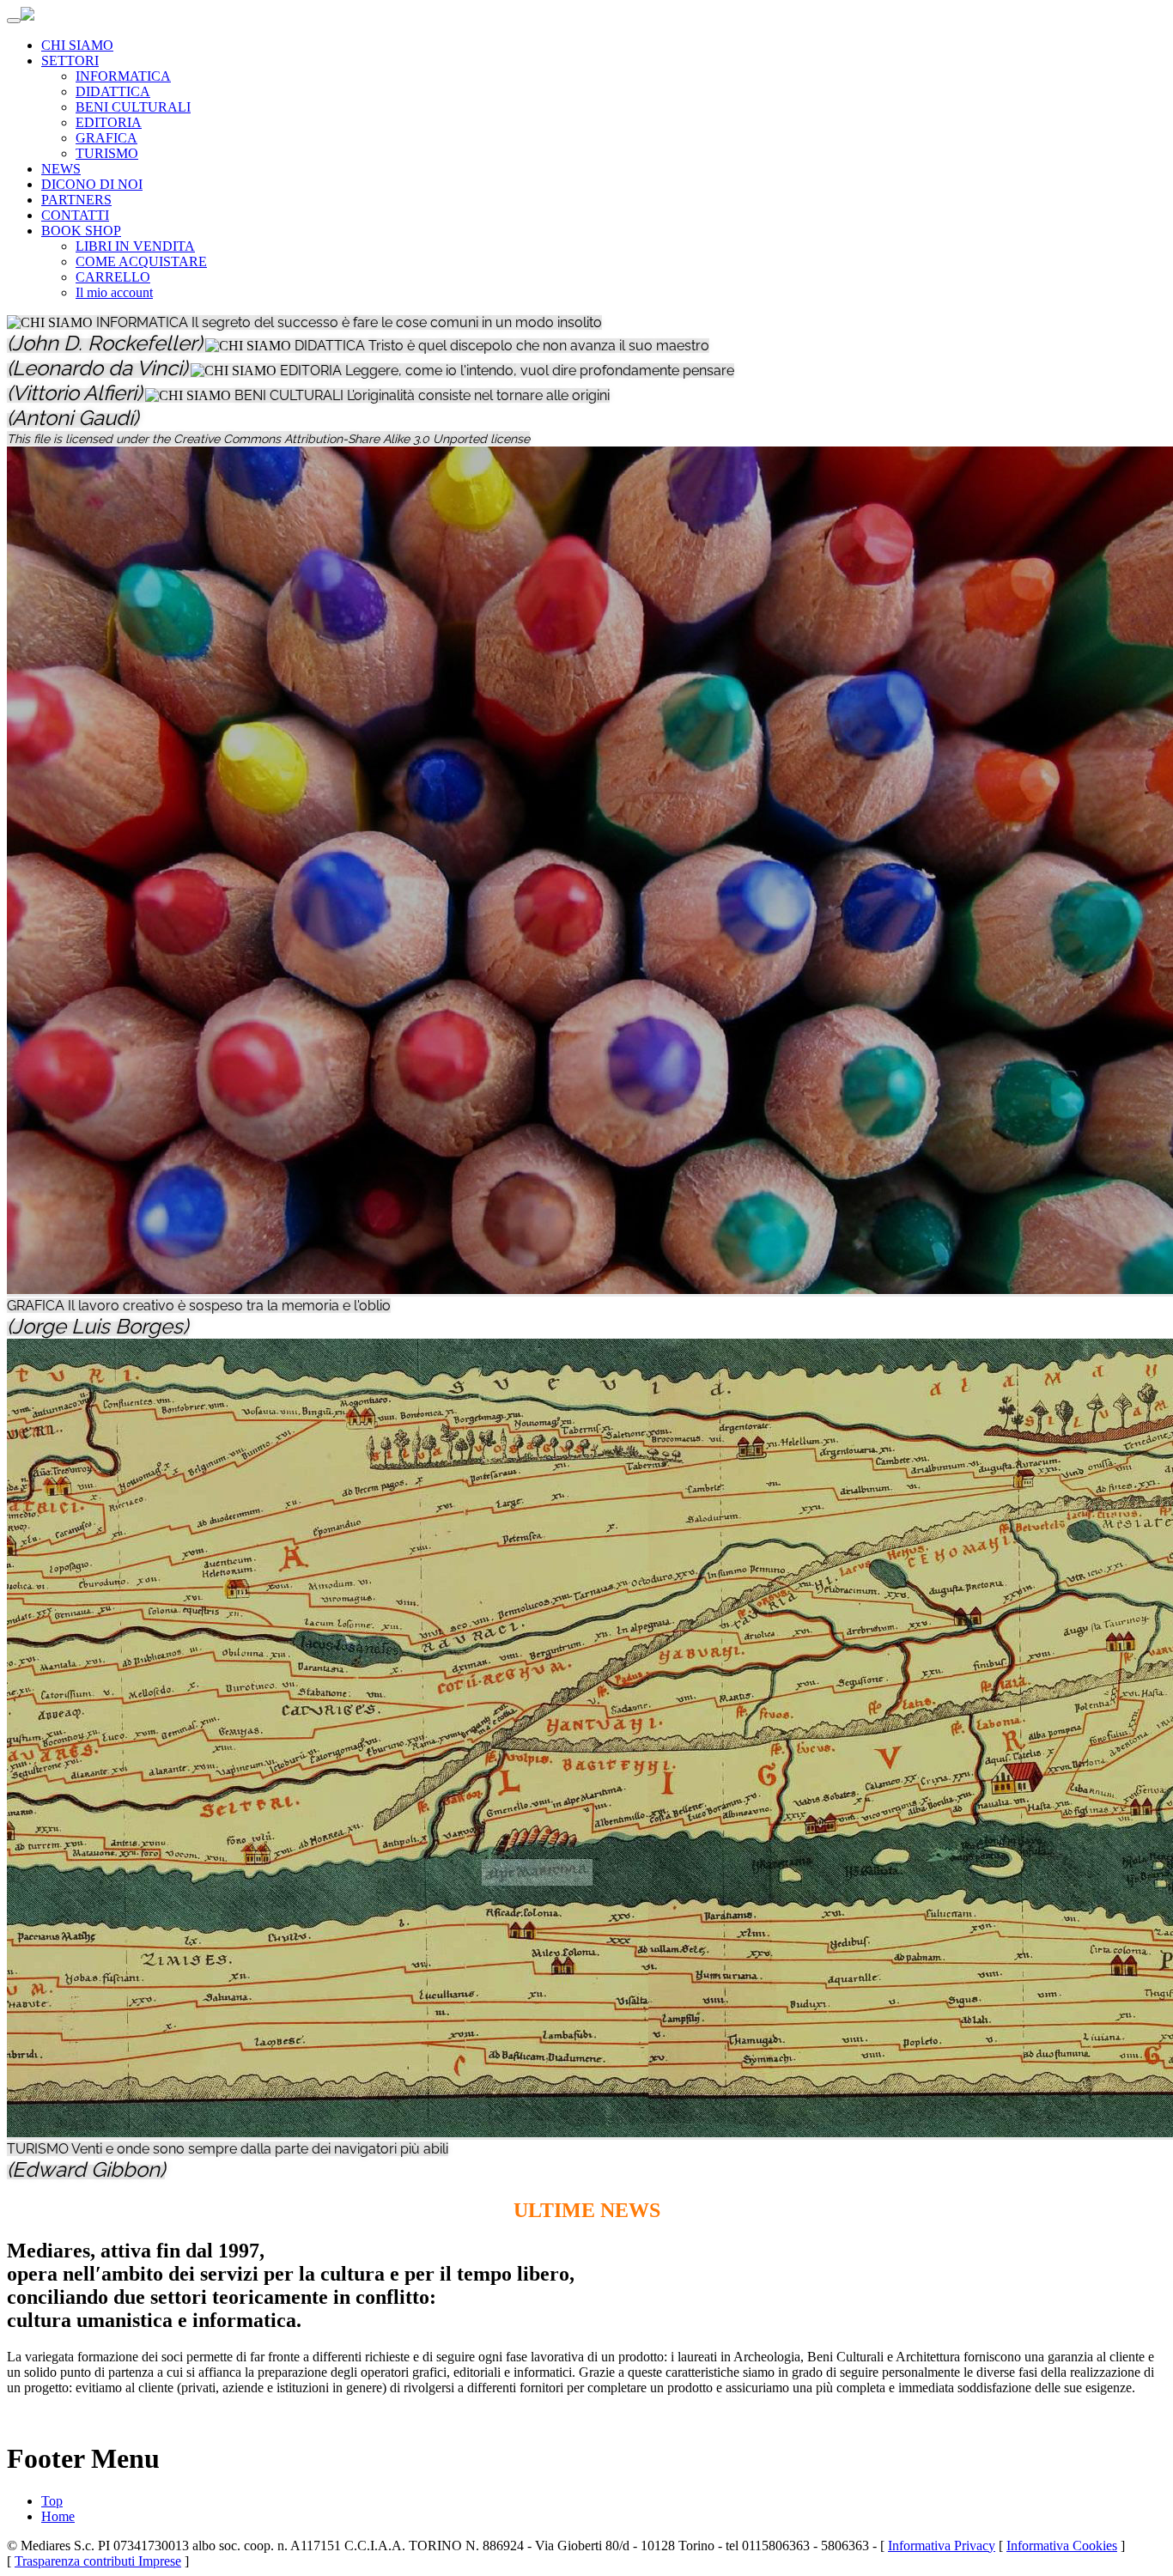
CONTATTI (75, 215)
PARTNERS (76, 200)
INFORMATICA (123, 76)
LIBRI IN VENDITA (135, 246)
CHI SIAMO (77, 45)
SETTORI (70, 61)
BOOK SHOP (81, 231)
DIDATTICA (113, 91)
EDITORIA (109, 122)
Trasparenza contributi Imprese (98, 2561)
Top (52, 2501)
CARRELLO (113, 277)
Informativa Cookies (1062, 2546)
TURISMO (107, 153)
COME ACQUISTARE (141, 261)
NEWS (61, 169)
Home (58, 2516)
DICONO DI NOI (92, 184)
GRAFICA (106, 138)
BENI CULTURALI (133, 107)
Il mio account (114, 292)
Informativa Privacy (942, 2546)
